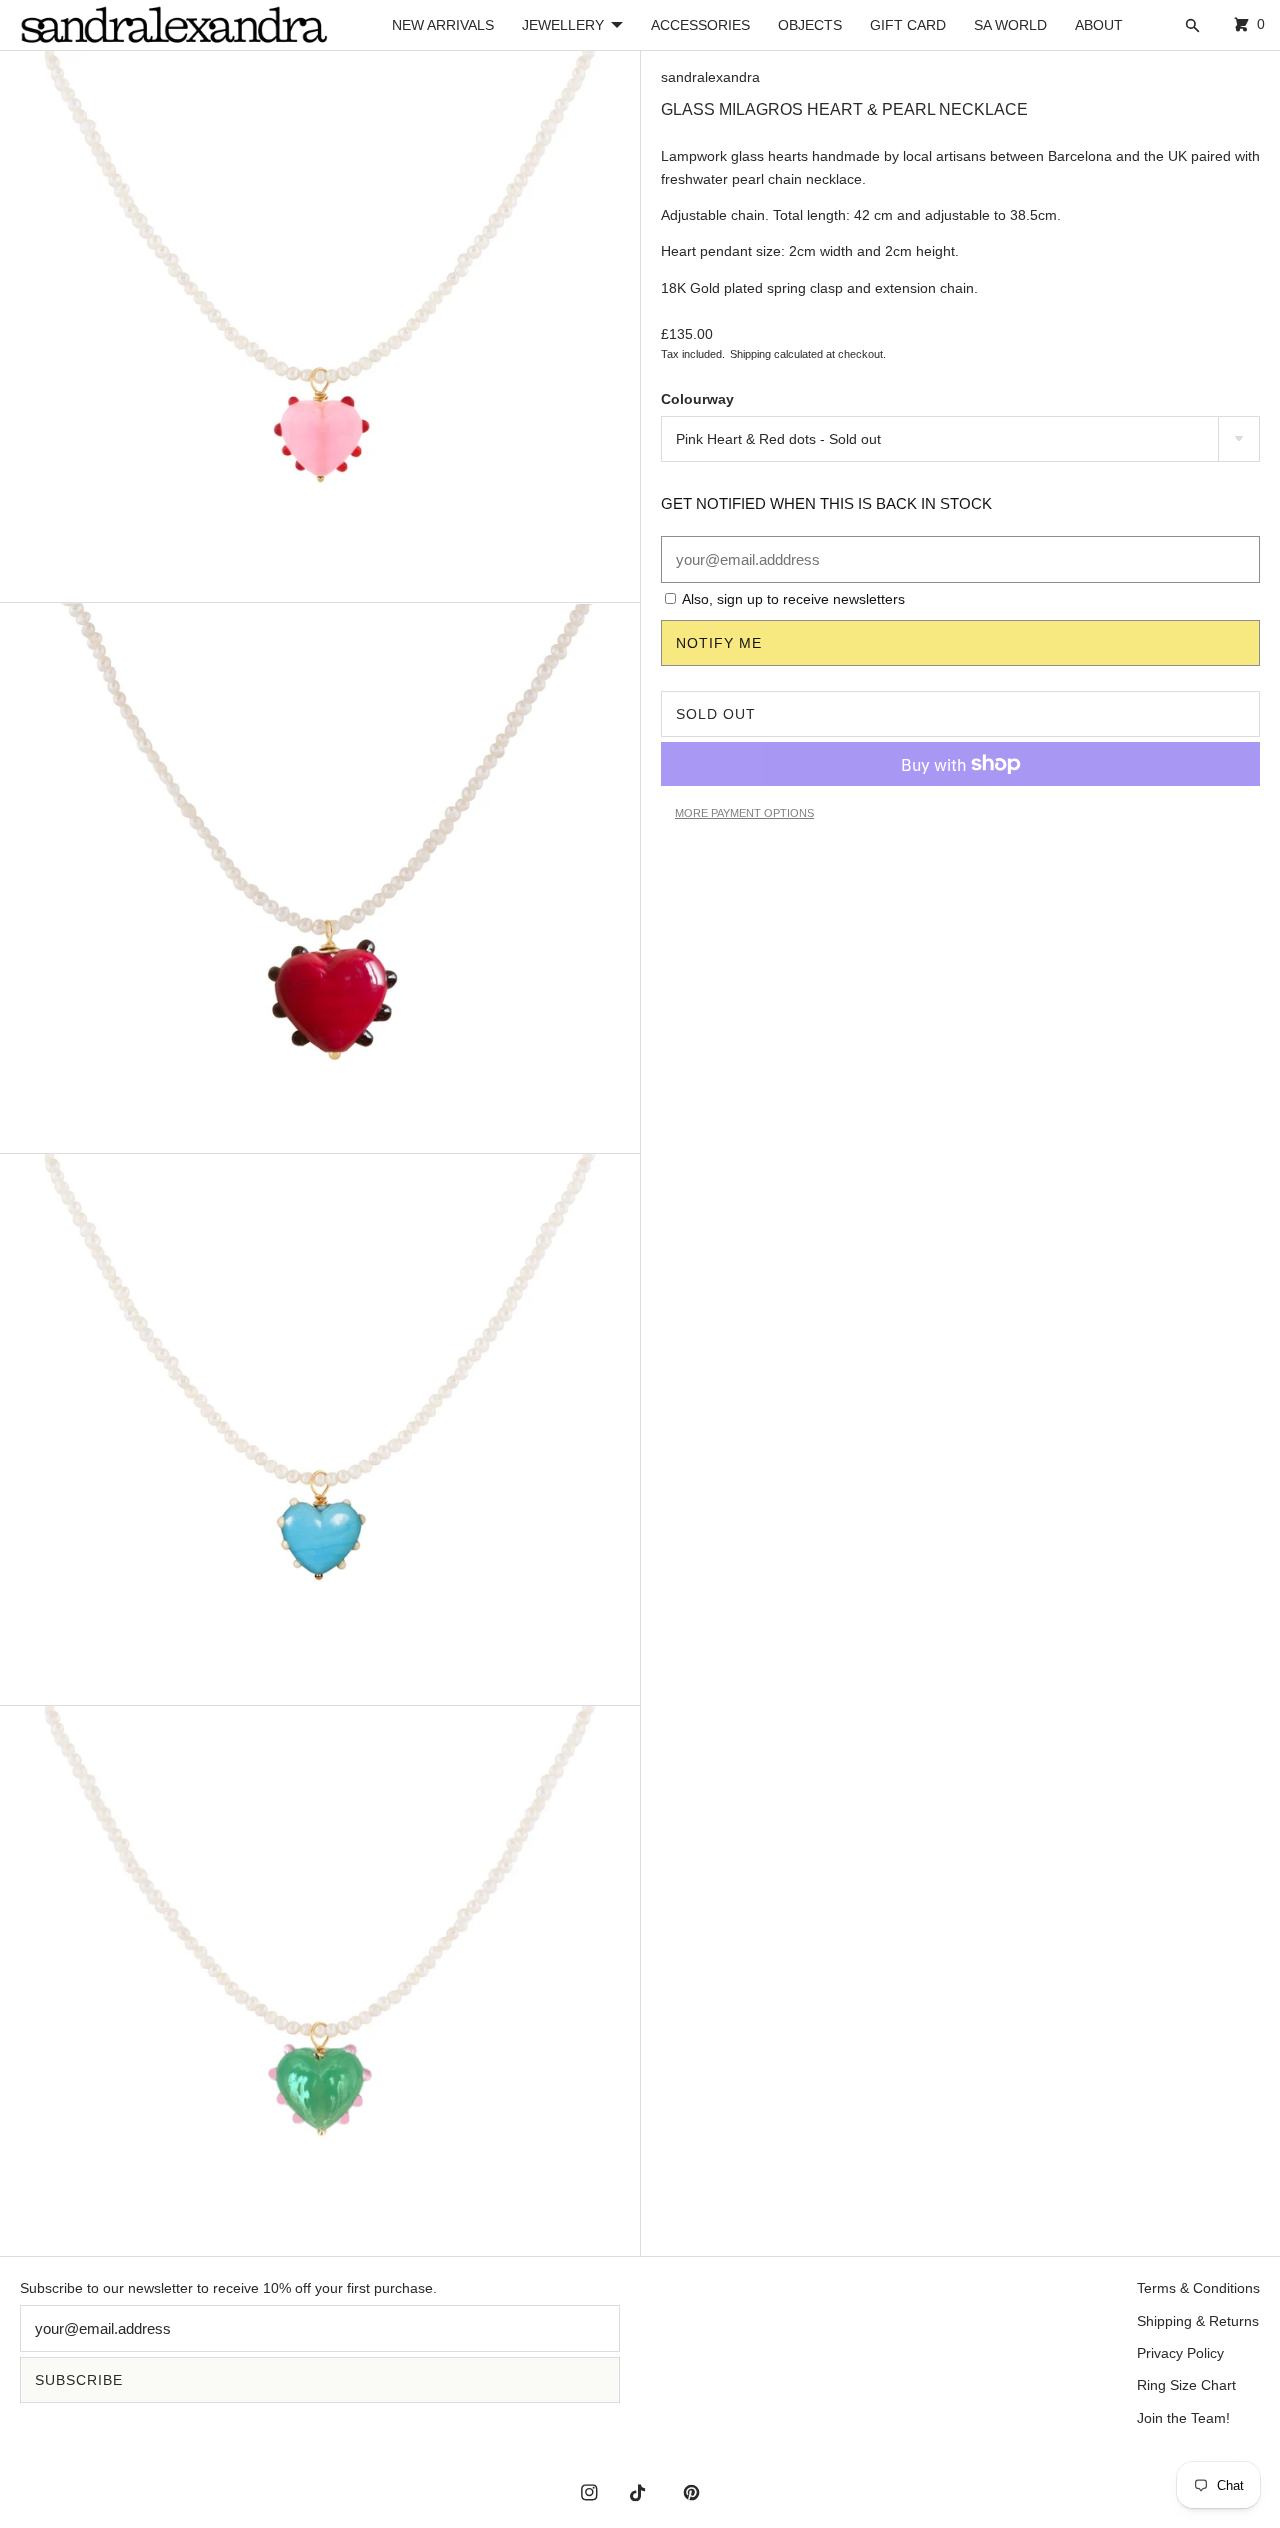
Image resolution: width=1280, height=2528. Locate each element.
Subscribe (79, 2380)
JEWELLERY (563, 25)
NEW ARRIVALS (443, 25)
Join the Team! (1183, 2418)
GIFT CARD (908, 25)
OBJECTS (810, 25)
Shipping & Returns (1198, 2321)
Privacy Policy (1180, 2353)
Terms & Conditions (1198, 2288)
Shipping (750, 354)
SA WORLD (1010, 25)
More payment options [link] (744, 813)
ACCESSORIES (700, 25)
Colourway (697, 399)
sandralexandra (710, 77)
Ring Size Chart (1186, 2385)
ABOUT (1099, 25)
